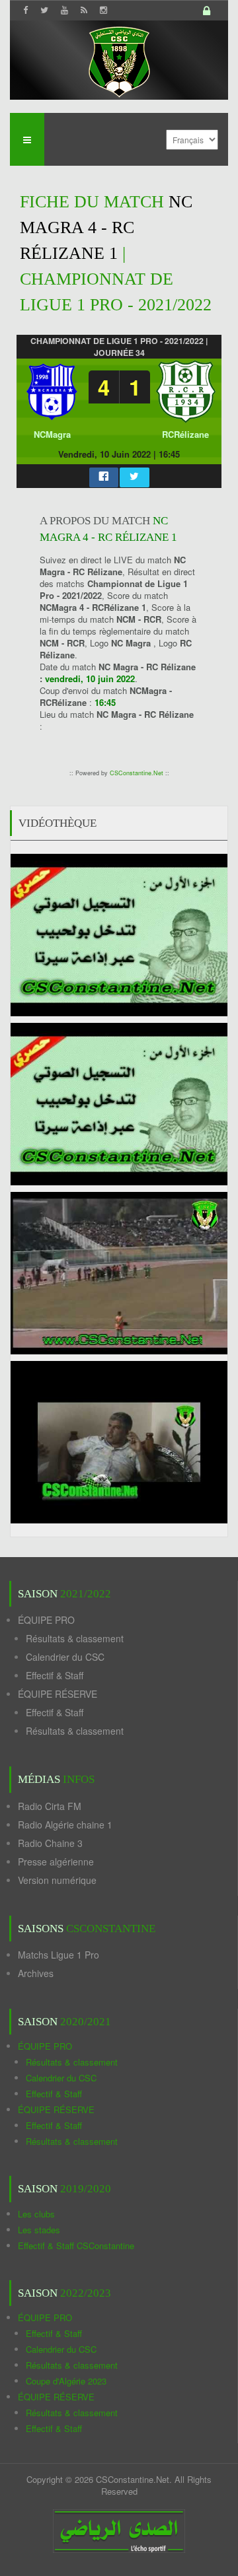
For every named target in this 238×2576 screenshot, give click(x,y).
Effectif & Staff (55, 1675)
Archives (36, 1973)
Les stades (39, 2230)
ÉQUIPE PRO (46, 1620)
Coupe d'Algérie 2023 (66, 2381)
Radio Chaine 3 (50, 1843)
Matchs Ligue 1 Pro (59, 1955)
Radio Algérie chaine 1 (65, 1825)
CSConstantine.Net (137, 773)
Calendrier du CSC (65, 1657)
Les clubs (36, 2214)
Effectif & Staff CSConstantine (76, 2245)
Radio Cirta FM (50, 1806)
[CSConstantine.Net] (119, 60)
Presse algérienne (56, 1862)
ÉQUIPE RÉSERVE (58, 1694)
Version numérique (57, 1880)
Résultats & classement (75, 1638)
